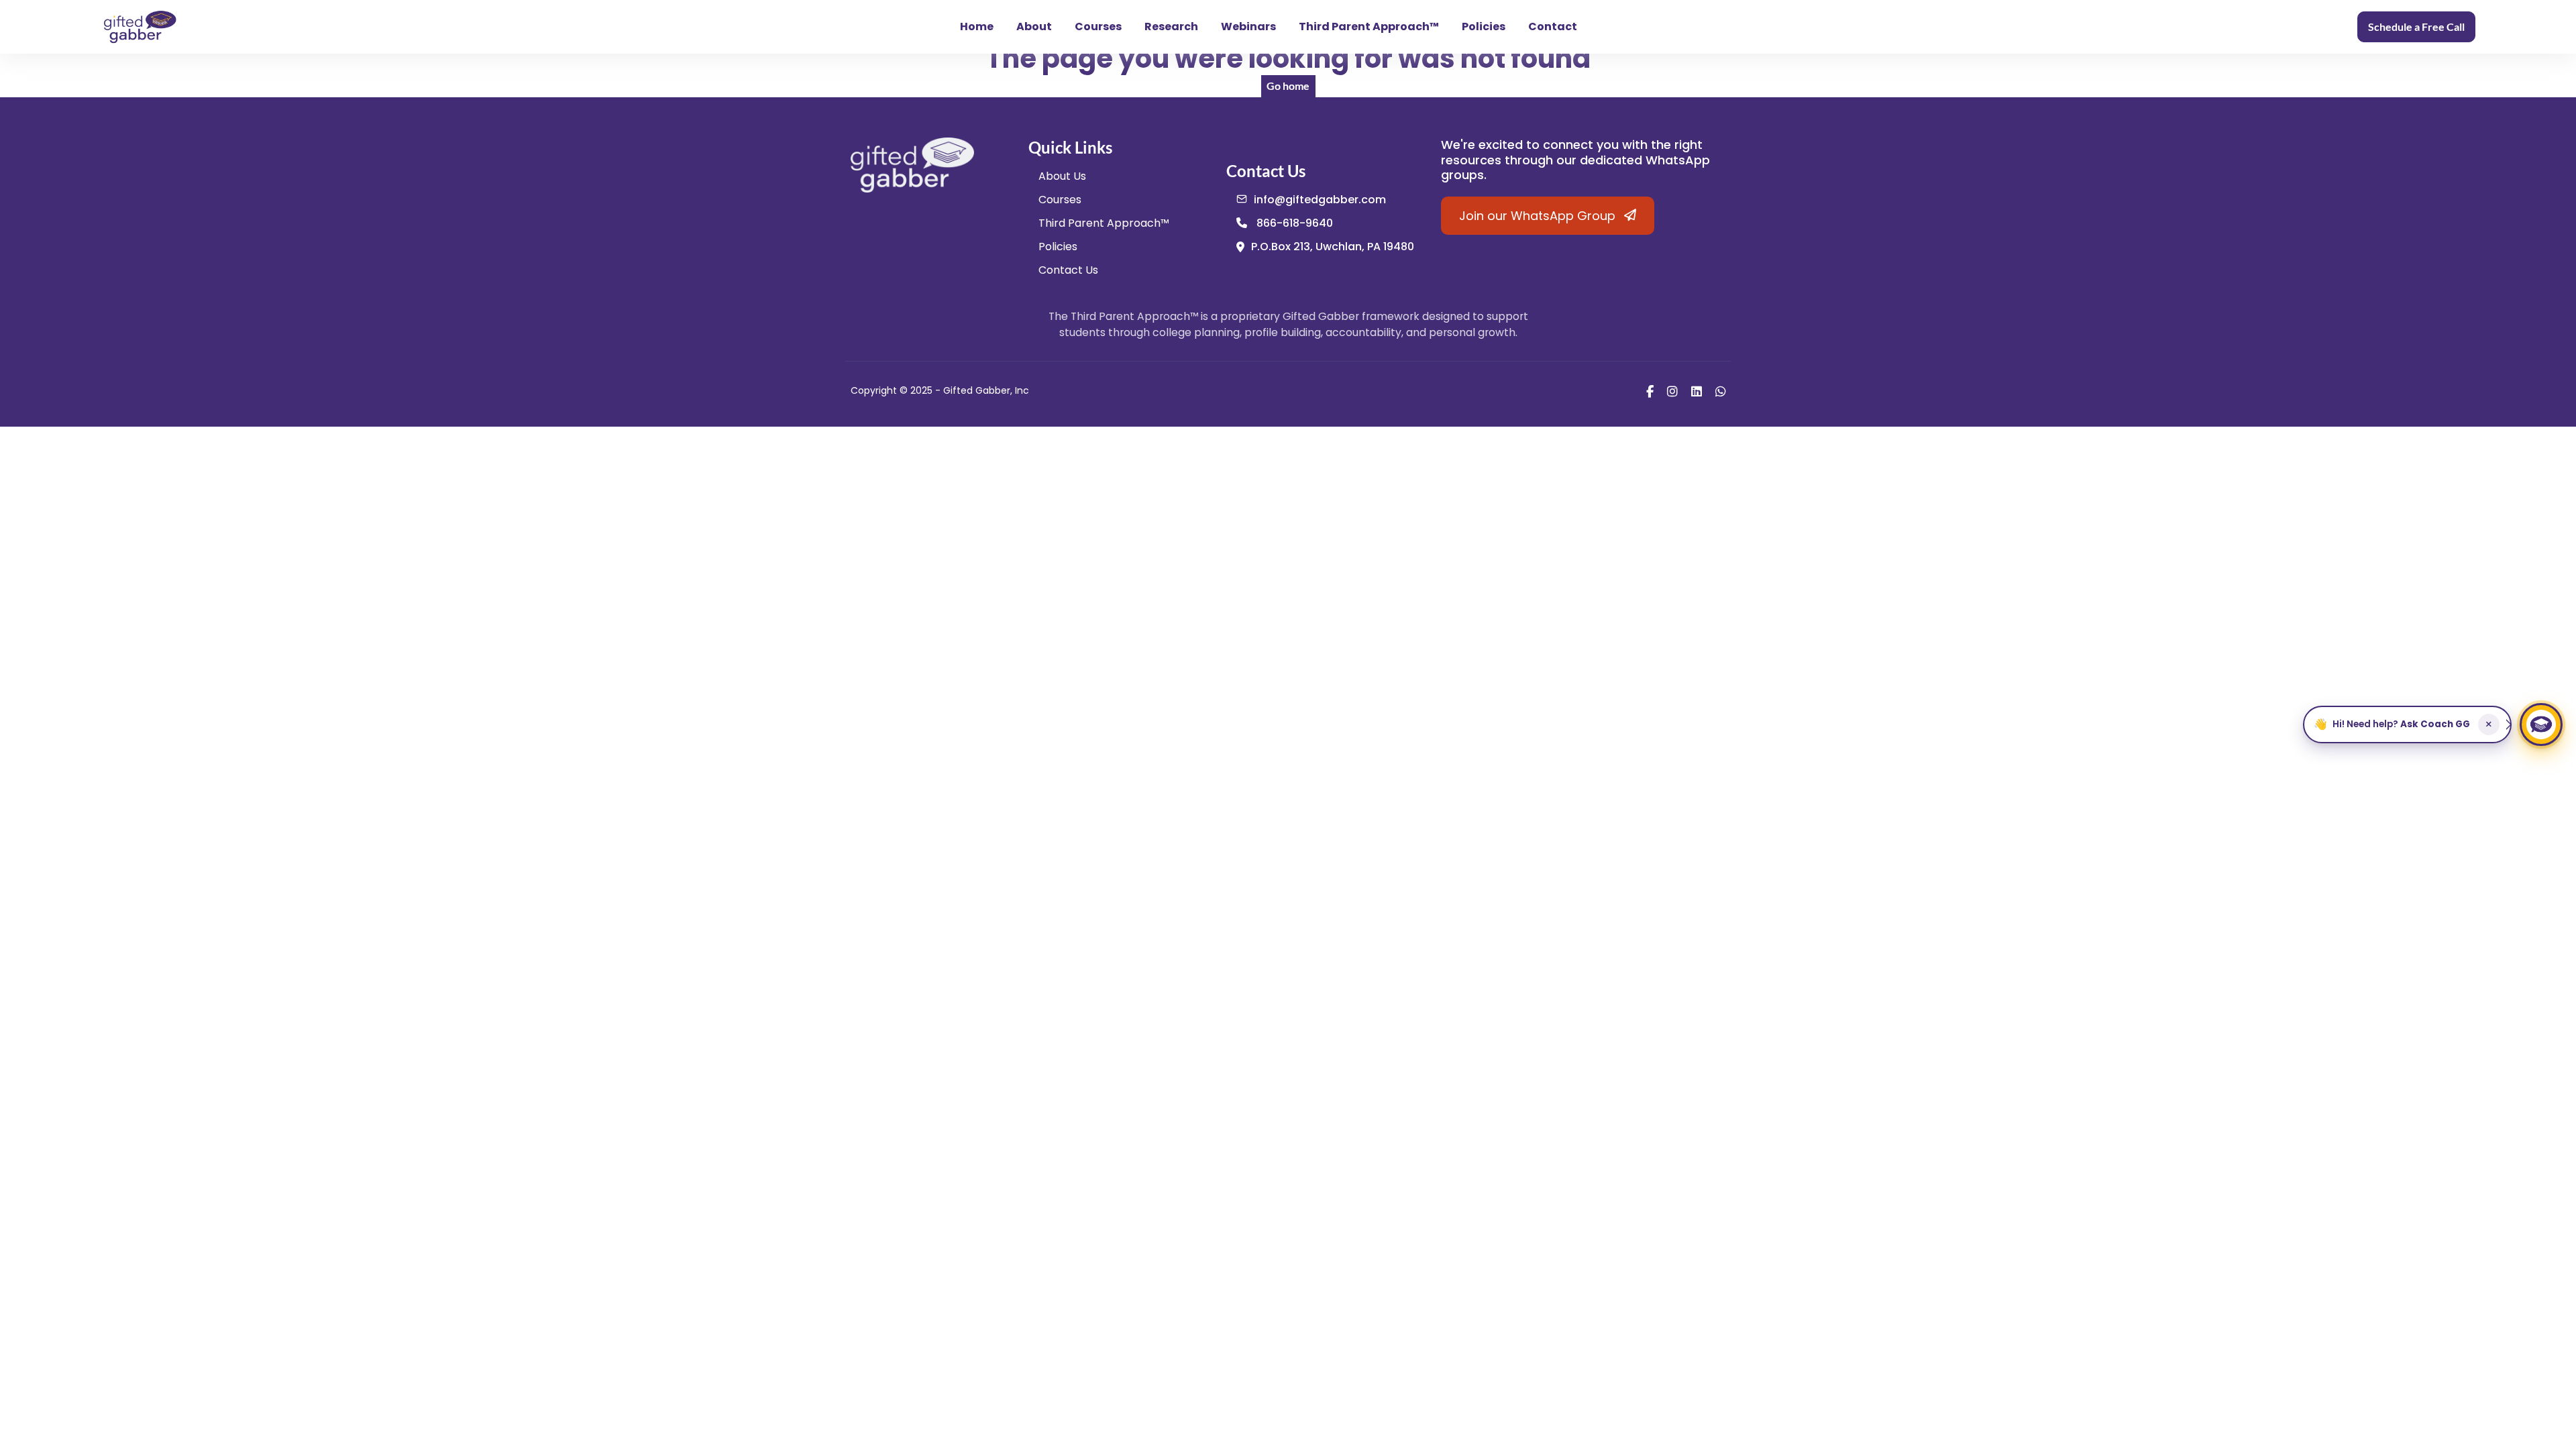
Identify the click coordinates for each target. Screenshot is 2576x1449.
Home (977, 26)
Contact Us (1068, 270)
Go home (1288, 86)
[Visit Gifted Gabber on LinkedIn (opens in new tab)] (1697, 391)
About (1034, 26)
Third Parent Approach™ (1369, 26)
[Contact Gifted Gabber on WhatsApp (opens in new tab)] (1721, 391)
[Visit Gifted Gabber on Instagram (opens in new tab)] (1672, 391)
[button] (2407, 724)
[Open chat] (2541, 724)
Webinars (1248, 26)
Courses (1098, 26)
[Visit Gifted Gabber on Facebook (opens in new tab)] (1650, 391)
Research (1171, 26)
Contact (1553, 26)
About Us (1062, 176)
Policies (1484, 26)
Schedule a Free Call (2416, 26)
